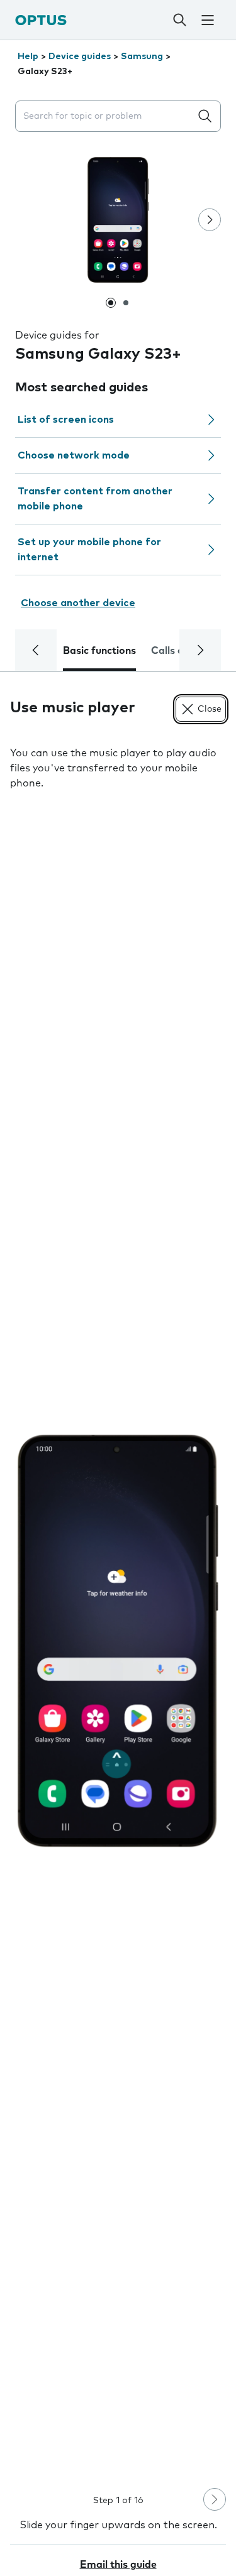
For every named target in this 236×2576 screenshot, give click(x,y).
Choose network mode (74, 455)
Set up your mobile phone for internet (89, 550)
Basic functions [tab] (99, 651)
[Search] (179, 20)
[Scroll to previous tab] (36, 650)
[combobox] (105, 117)
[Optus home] (41, 20)
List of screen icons (66, 420)
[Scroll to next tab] (200, 650)
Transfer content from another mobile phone (95, 499)
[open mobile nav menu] (208, 20)
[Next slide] (210, 220)
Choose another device (78, 603)
